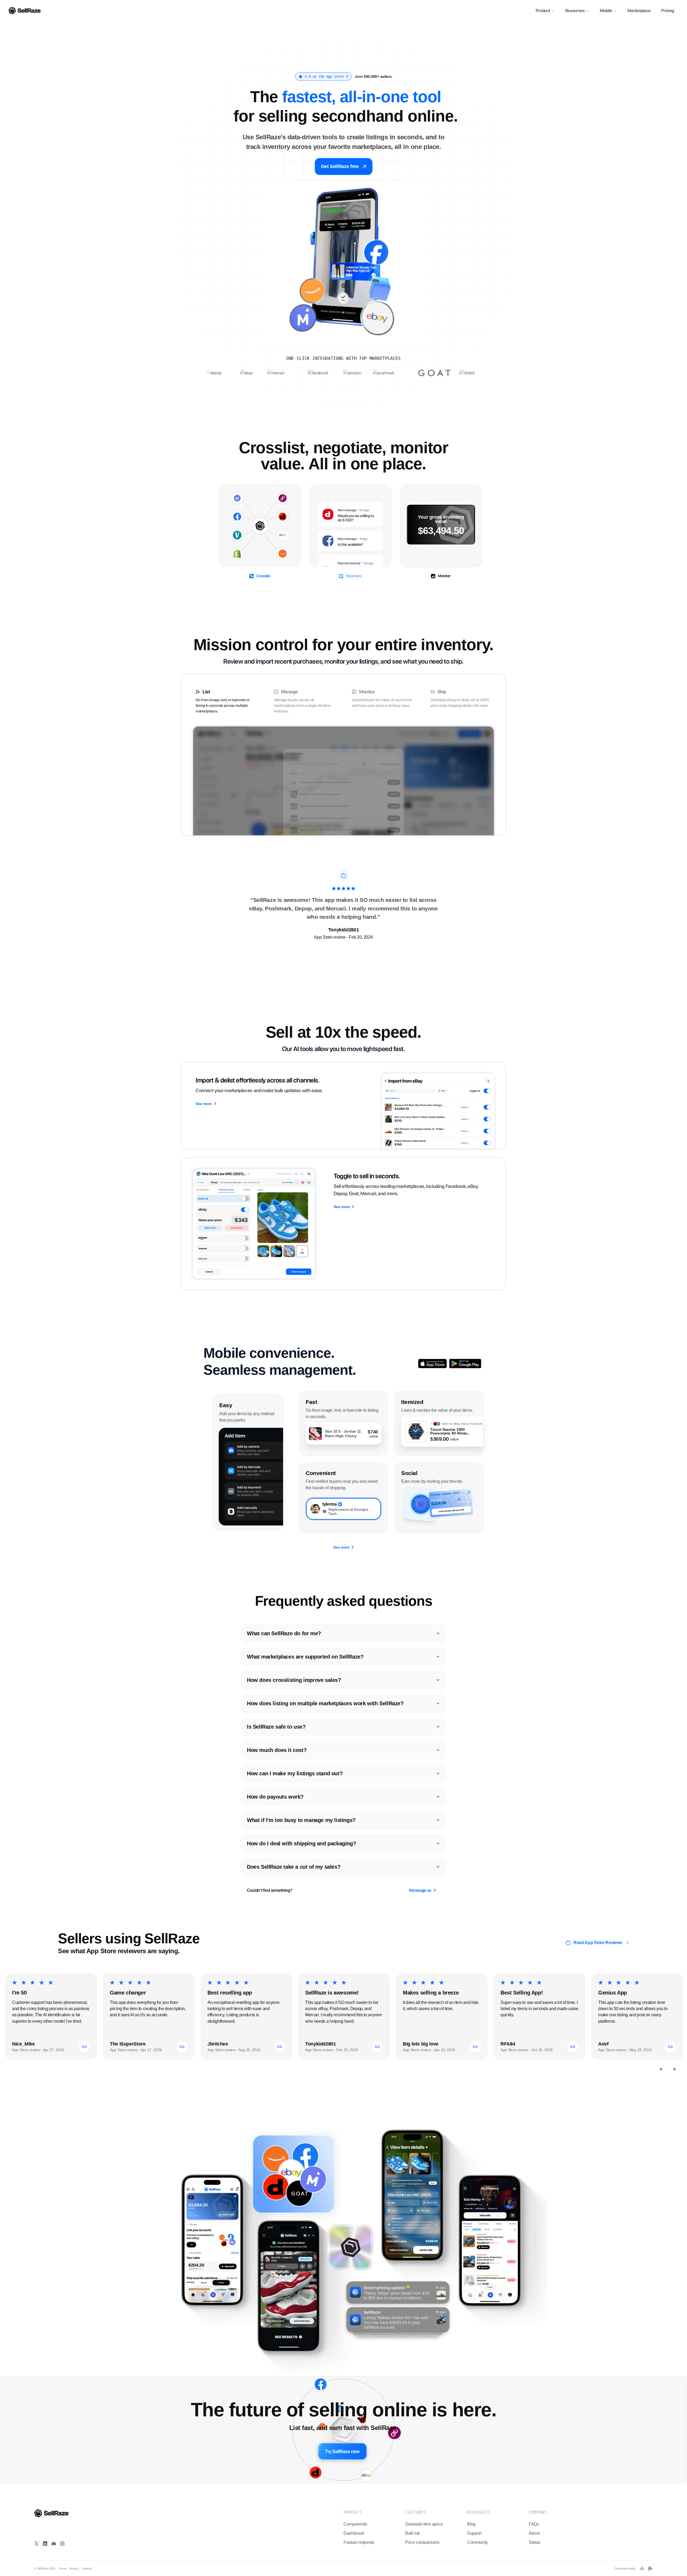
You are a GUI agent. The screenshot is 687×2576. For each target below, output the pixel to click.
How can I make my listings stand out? (295, 1773)
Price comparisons (422, 2542)
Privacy (74, 2569)
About (534, 2533)
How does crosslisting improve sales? (294, 1680)
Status (534, 2542)
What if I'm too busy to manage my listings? (301, 1820)
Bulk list (412, 2533)
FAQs (534, 2524)
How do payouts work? (275, 1797)
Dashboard (354, 2533)
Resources (575, 11)
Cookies (87, 2569)
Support (474, 2533)
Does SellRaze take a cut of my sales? (294, 1867)
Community (477, 2542)
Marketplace (639, 11)
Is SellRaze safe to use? (276, 1727)
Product (543, 11)
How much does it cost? (277, 1750)
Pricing (668, 11)
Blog (471, 2524)
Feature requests (359, 2542)
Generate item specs (424, 2524)
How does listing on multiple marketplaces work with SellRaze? (325, 1703)
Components (355, 2524)
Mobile (606, 11)
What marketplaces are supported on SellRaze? (305, 1657)
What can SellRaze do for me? (284, 1633)
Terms (63, 2569)
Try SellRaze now (342, 2451)
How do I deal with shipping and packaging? (301, 1843)
